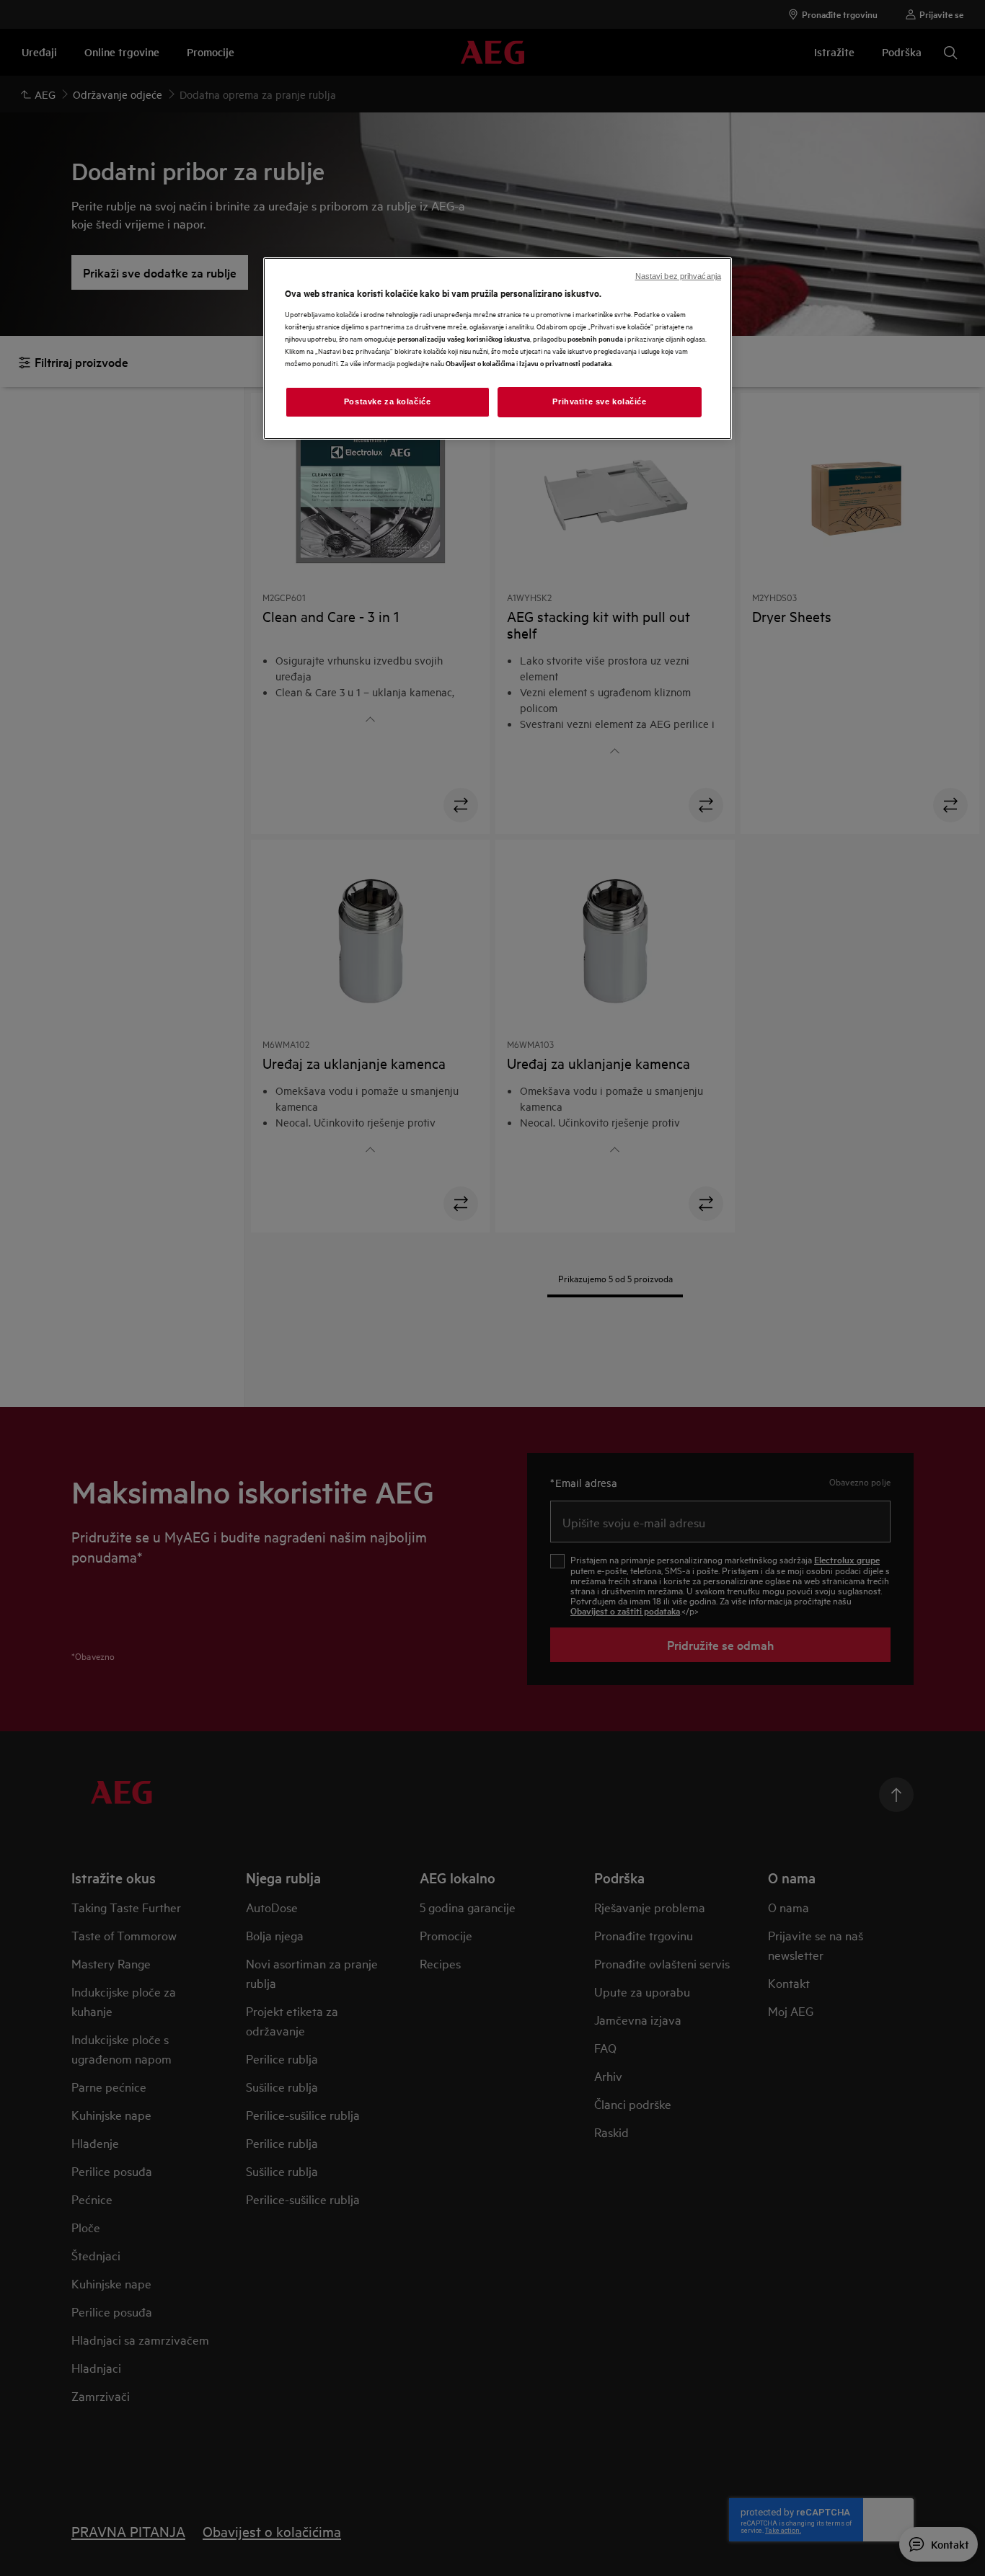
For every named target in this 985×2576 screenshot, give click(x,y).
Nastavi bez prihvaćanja (678, 276)
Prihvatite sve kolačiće (599, 401)
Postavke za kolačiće (387, 401)
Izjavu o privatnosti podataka (565, 363)
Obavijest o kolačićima (480, 363)
